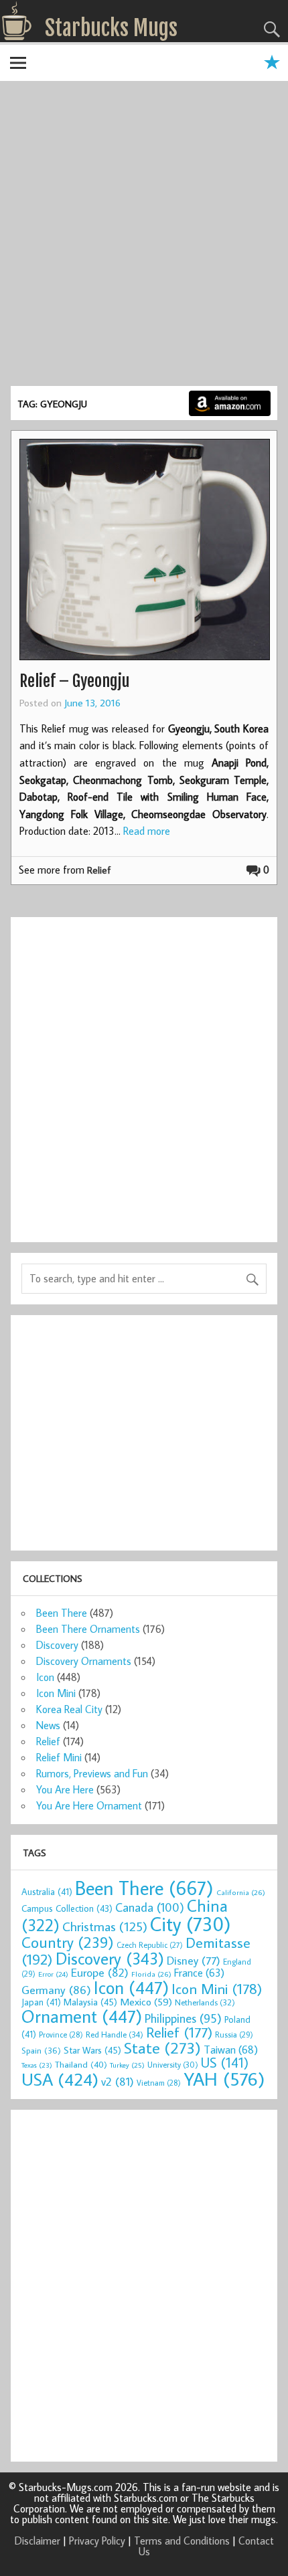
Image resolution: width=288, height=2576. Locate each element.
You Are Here (65, 1789)
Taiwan (231, 2049)
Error (53, 1974)
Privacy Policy (97, 2541)
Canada (150, 1907)
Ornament (82, 2016)
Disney (194, 1960)
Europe (100, 1972)
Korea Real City (69, 1709)
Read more (147, 831)
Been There (62, 1613)
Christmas (105, 1926)
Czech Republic (150, 1945)
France (199, 1972)
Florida (151, 1974)
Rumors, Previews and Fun (92, 1773)
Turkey (127, 2065)
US (225, 2062)
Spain (41, 2051)
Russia (234, 2035)
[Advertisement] (144, 235)
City (191, 1924)
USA (60, 2079)
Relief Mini (59, 1757)
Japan (41, 2002)
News (48, 1725)
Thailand (81, 2064)
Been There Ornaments (88, 1629)
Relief (99, 870)
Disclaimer (38, 2541)
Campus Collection (67, 1908)
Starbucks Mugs (111, 28)
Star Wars (92, 2050)
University (173, 2065)
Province (61, 2035)
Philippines (183, 2018)
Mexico (146, 2001)
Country (68, 1942)
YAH (224, 2079)
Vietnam (159, 2083)
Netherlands (205, 2002)
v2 (118, 2081)
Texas (37, 2065)
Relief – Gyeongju (74, 681)
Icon (45, 1677)
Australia (47, 1892)
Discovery (57, 1645)
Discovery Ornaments (84, 1661)
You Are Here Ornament (89, 1805)
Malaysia (90, 2002)
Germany (56, 1990)
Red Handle (115, 2034)
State (162, 2047)
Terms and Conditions (182, 2541)
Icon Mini (56, 1693)
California (241, 1892)
